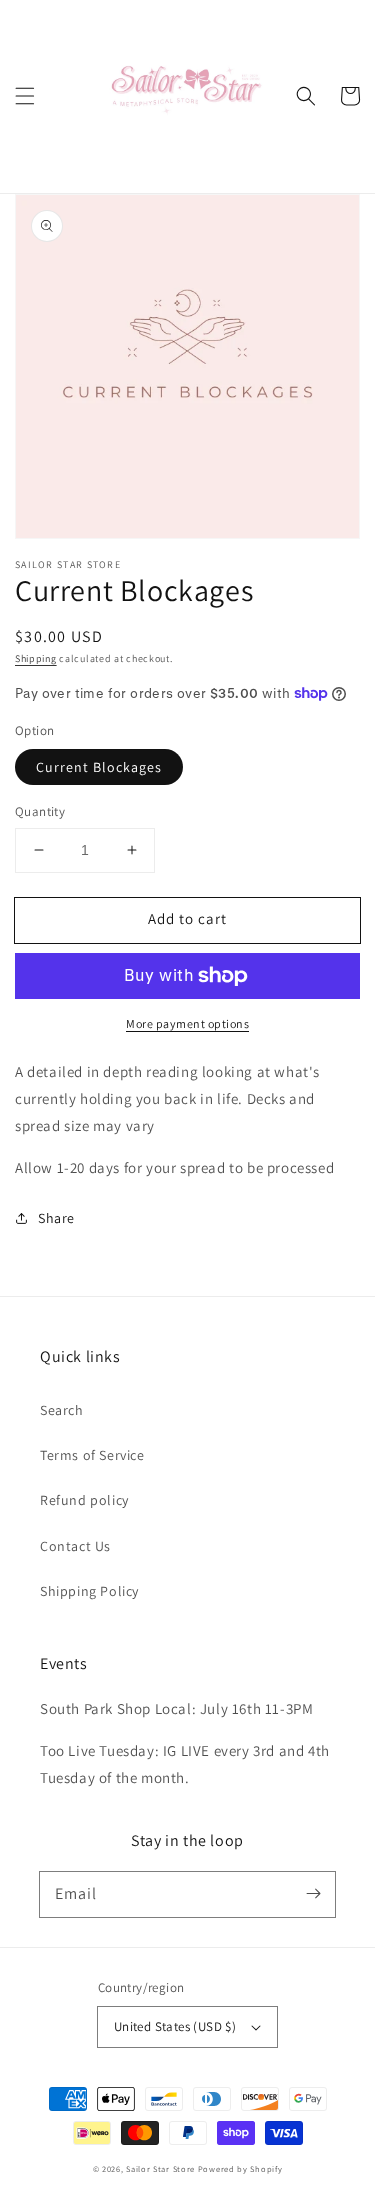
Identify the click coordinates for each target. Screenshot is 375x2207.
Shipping (36, 658)
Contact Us (75, 1546)
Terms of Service (92, 1455)
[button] (25, 96)
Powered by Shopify (240, 2168)
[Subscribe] (313, 1894)
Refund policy (84, 1500)
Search (62, 1410)
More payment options (187, 1023)
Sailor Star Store (160, 2168)
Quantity (40, 811)
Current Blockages (99, 767)
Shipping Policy (89, 1591)
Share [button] (56, 1218)
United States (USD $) (175, 2026)
